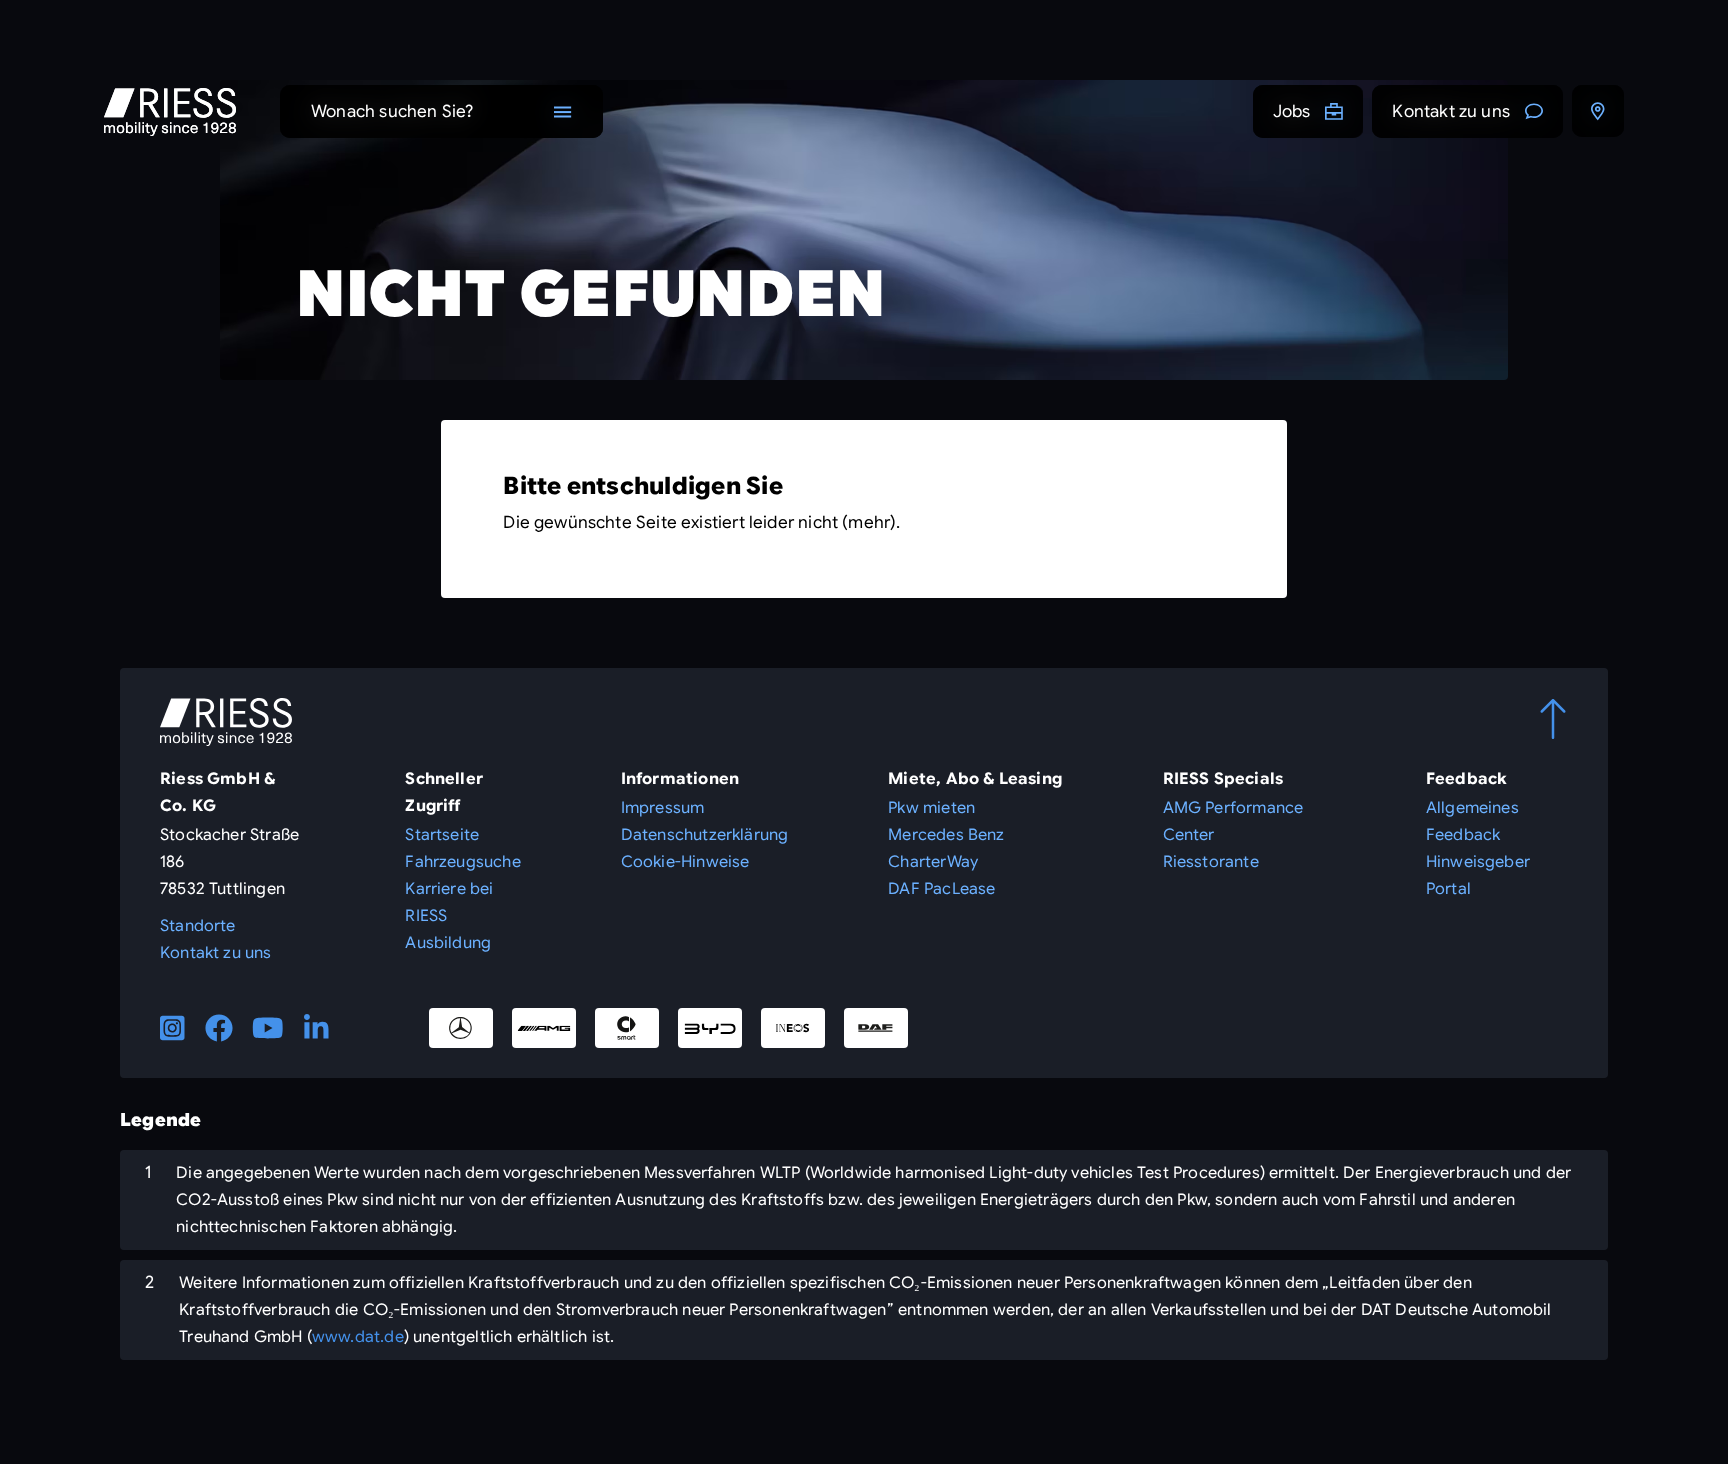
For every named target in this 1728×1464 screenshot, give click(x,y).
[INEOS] (793, 1028)
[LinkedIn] (316, 1028)
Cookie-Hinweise (685, 862)
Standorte (198, 926)
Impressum (663, 808)
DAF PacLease (941, 889)
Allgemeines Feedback (1472, 821)
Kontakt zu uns (1451, 111)
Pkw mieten (931, 808)
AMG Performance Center (1233, 821)
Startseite (442, 835)
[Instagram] (172, 1028)
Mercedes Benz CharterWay (946, 848)
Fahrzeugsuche (462, 862)
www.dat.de (358, 1337)
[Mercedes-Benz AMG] (544, 1028)
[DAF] (876, 1028)
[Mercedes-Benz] (461, 1028)
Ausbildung (448, 943)
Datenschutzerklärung (705, 835)
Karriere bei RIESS (449, 902)
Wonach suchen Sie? (392, 111)
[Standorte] (1598, 111)
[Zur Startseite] (170, 112)
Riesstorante (1211, 862)
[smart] (627, 1028)
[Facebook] (219, 1028)
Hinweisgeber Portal (1478, 875)
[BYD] (710, 1028)
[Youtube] (268, 1028)
